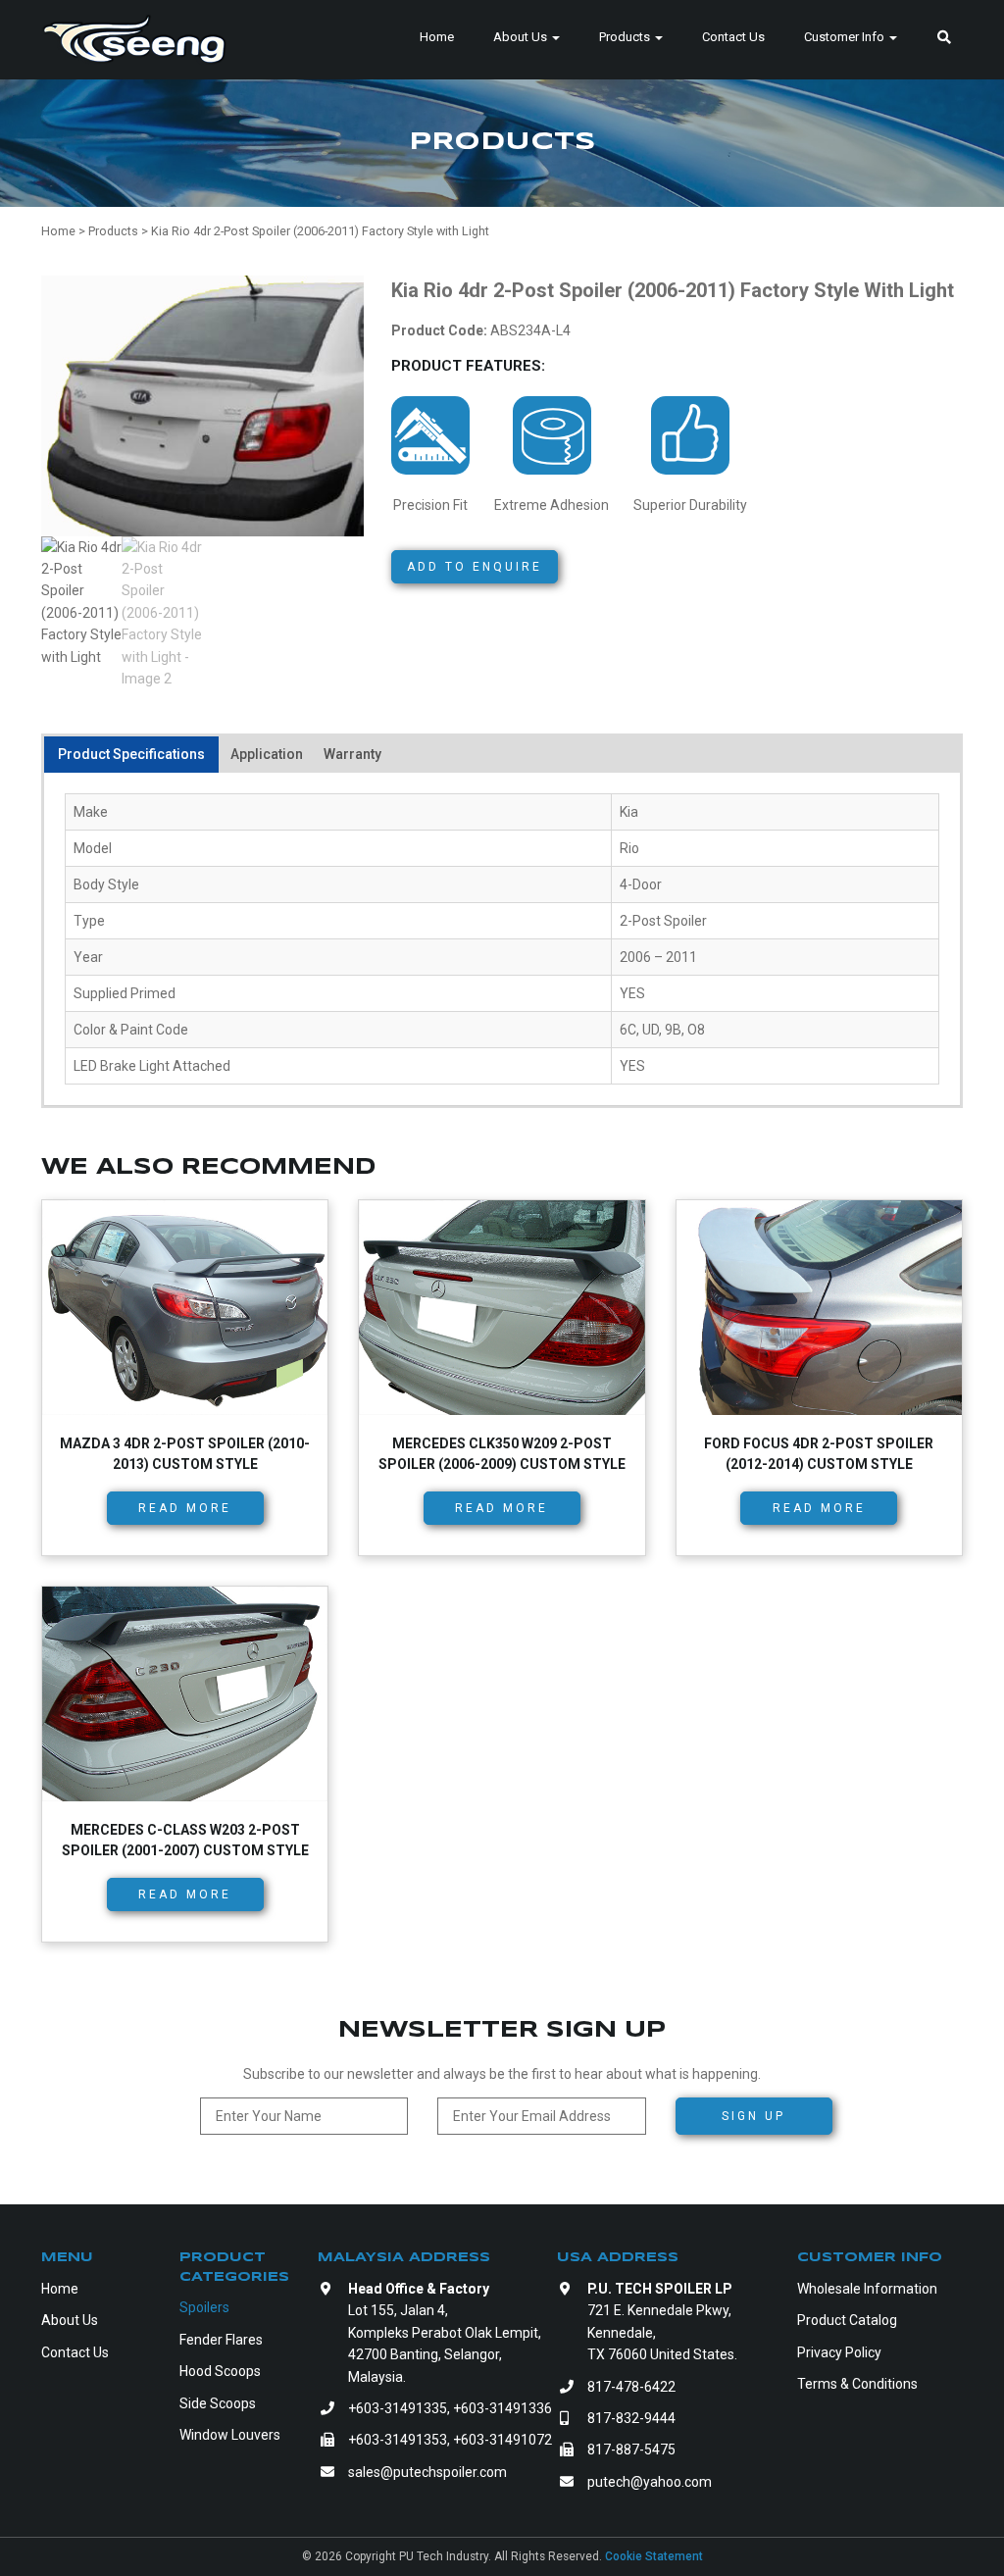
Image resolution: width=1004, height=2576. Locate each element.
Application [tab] (267, 754)
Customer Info (846, 37)
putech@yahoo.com (650, 2482)
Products (626, 37)
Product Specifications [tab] (131, 754)
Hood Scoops (220, 2371)
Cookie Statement (654, 2556)
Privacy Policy (839, 2352)
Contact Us (733, 37)
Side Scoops (218, 2403)
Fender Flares (221, 2340)
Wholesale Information (867, 2289)
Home (437, 37)
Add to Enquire (475, 567)
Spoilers (204, 2307)
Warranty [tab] (352, 754)
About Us (522, 37)
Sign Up (753, 2116)
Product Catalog (847, 2320)
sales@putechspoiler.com (427, 2472)
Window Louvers (230, 2435)
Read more (185, 1508)
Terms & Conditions (857, 2384)
